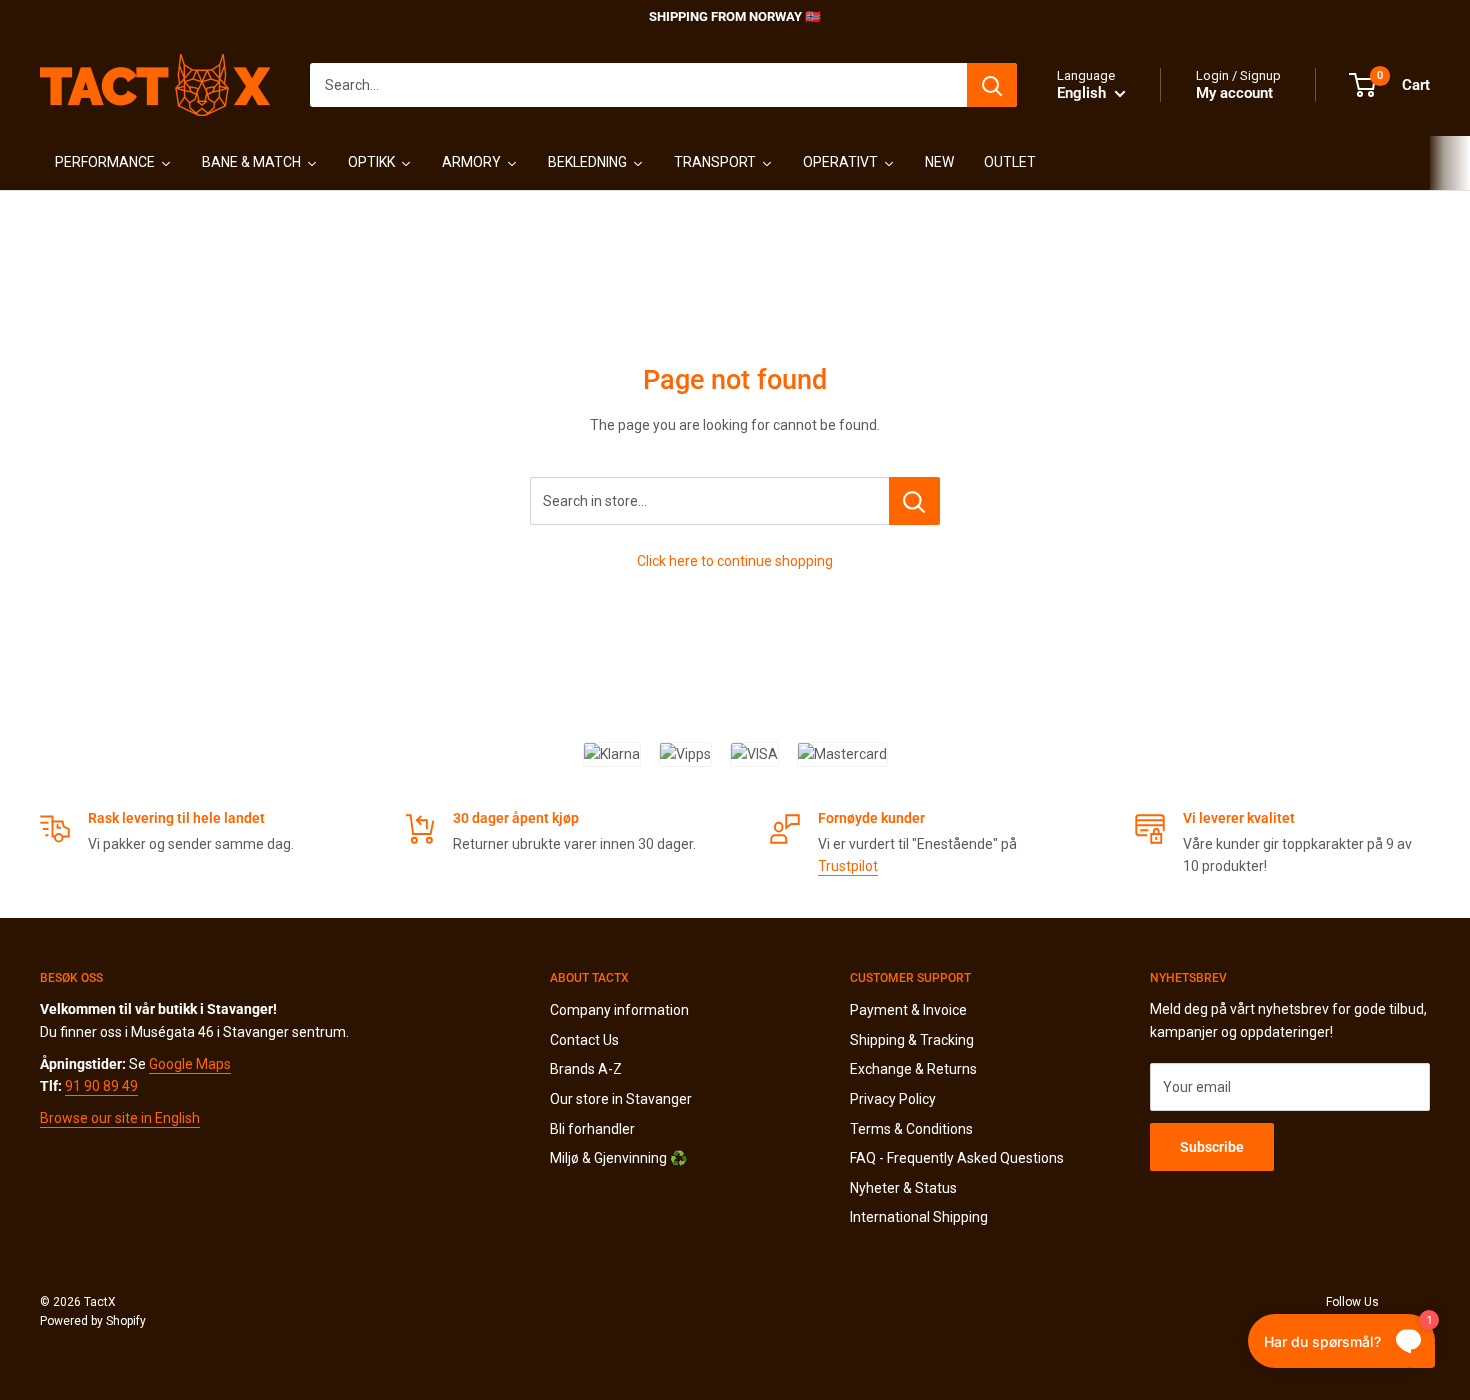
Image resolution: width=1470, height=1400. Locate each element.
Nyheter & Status (903, 1188)
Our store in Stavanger (621, 1099)
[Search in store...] (914, 501)
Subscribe (1212, 1147)
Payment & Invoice (908, 1010)
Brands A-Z (586, 1069)
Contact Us (584, 1040)
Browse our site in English (120, 1118)
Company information (619, 1010)
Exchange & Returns (913, 1069)
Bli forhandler (592, 1129)
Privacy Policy (893, 1099)
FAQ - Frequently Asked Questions (957, 1158)
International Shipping (919, 1217)
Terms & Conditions (911, 1129)
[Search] (992, 85)
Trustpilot (848, 866)
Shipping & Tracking (912, 1040)
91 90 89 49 (101, 1086)
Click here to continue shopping (735, 561)
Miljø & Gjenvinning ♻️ (618, 1158)
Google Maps (190, 1064)
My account (1234, 93)
